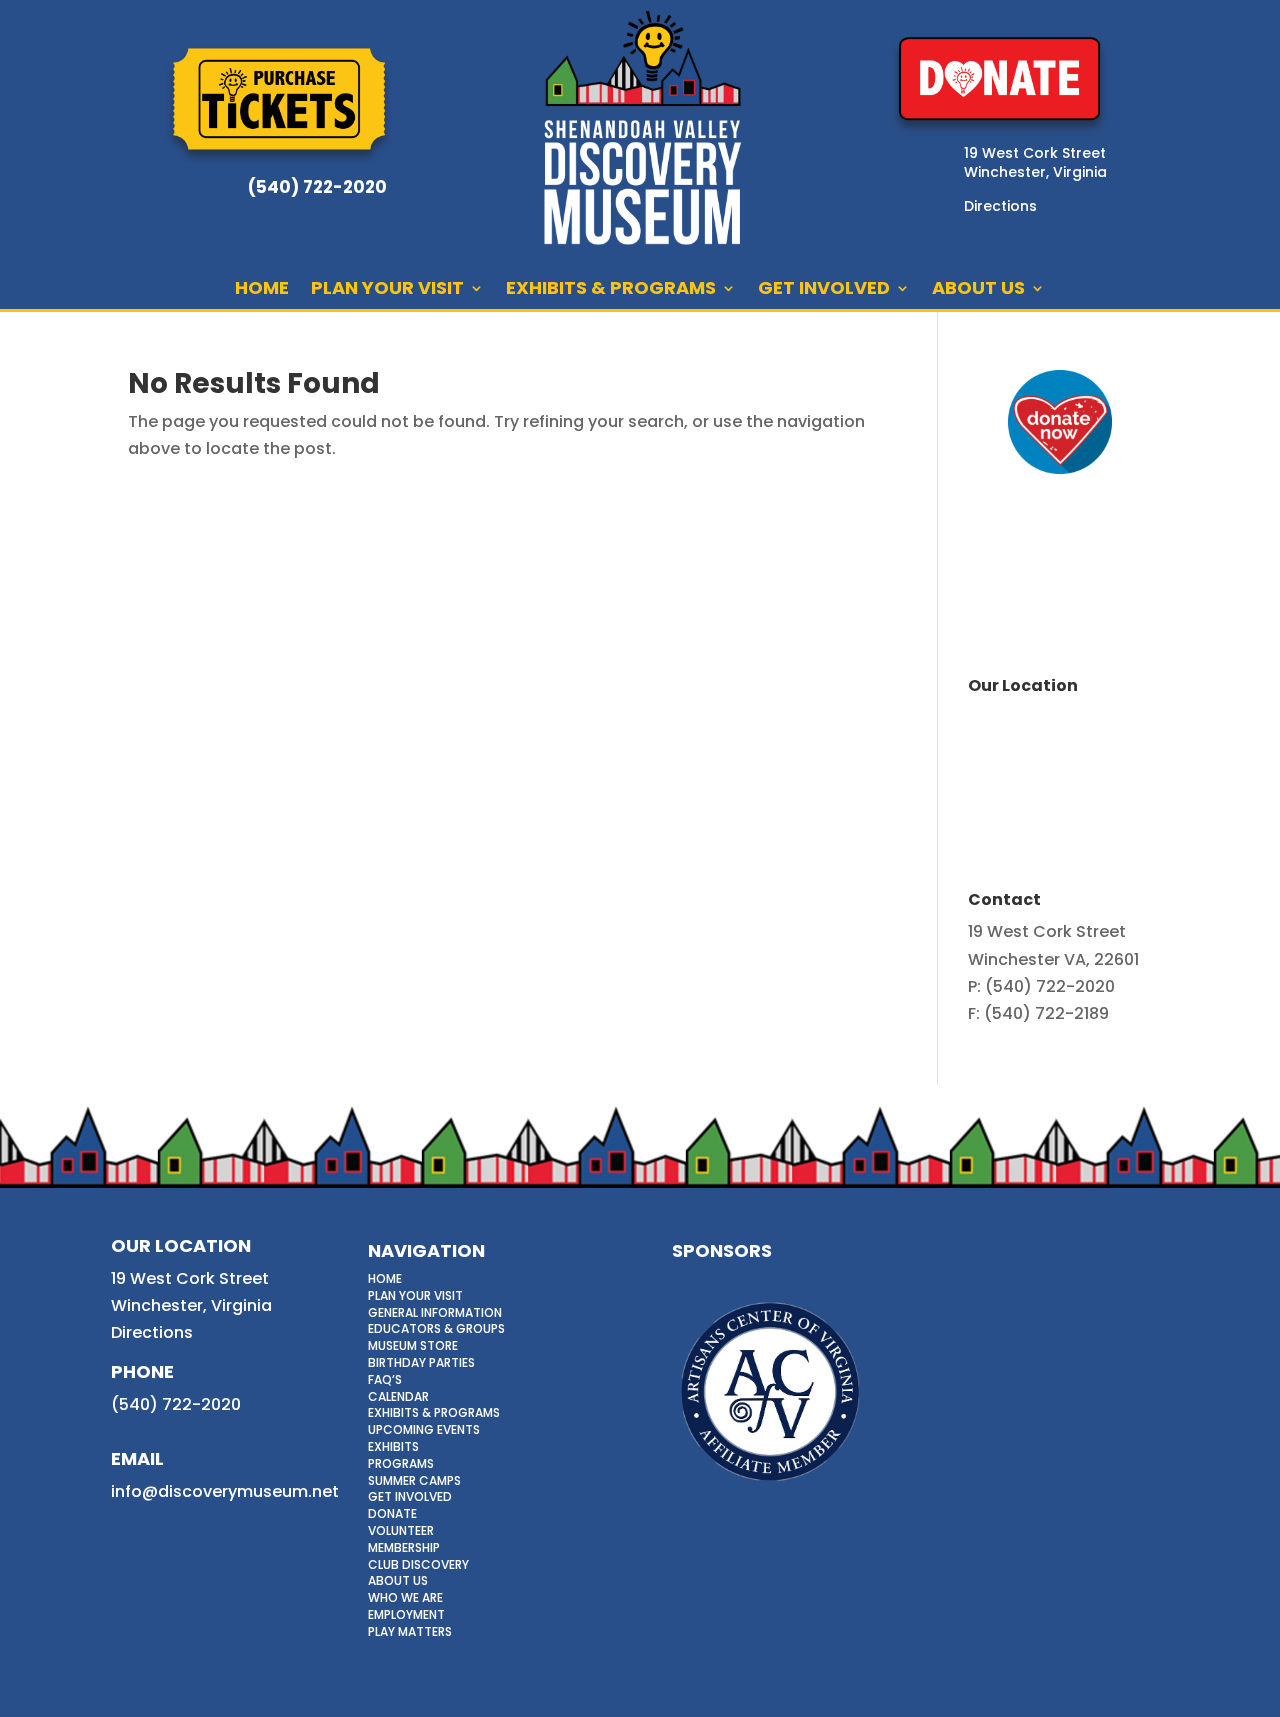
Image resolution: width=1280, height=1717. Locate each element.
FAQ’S (385, 1379)
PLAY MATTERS (410, 1631)
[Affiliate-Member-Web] (770, 1488)
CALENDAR (398, 1396)
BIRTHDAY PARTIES (421, 1362)
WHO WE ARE (405, 1597)
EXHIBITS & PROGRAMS (611, 290)
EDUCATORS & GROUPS (436, 1328)
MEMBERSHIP (404, 1547)
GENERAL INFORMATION (435, 1312)
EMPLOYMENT (406, 1614)
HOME (262, 290)
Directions (152, 1332)
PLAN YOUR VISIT (387, 290)
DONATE (392, 1513)
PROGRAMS (401, 1463)
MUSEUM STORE (413, 1345)
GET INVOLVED (824, 290)
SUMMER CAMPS (414, 1480)
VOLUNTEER (401, 1530)
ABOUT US (978, 290)
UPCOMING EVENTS (424, 1429)
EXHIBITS (393, 1446)
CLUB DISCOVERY (418, 1564)
